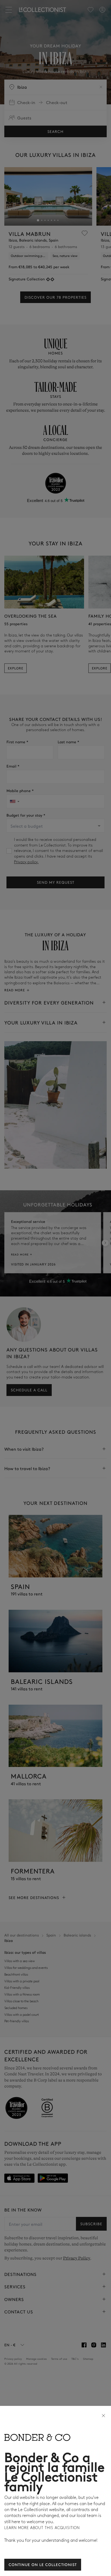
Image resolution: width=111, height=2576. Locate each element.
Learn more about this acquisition (42, 2528)
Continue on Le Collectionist (43, 2564)
